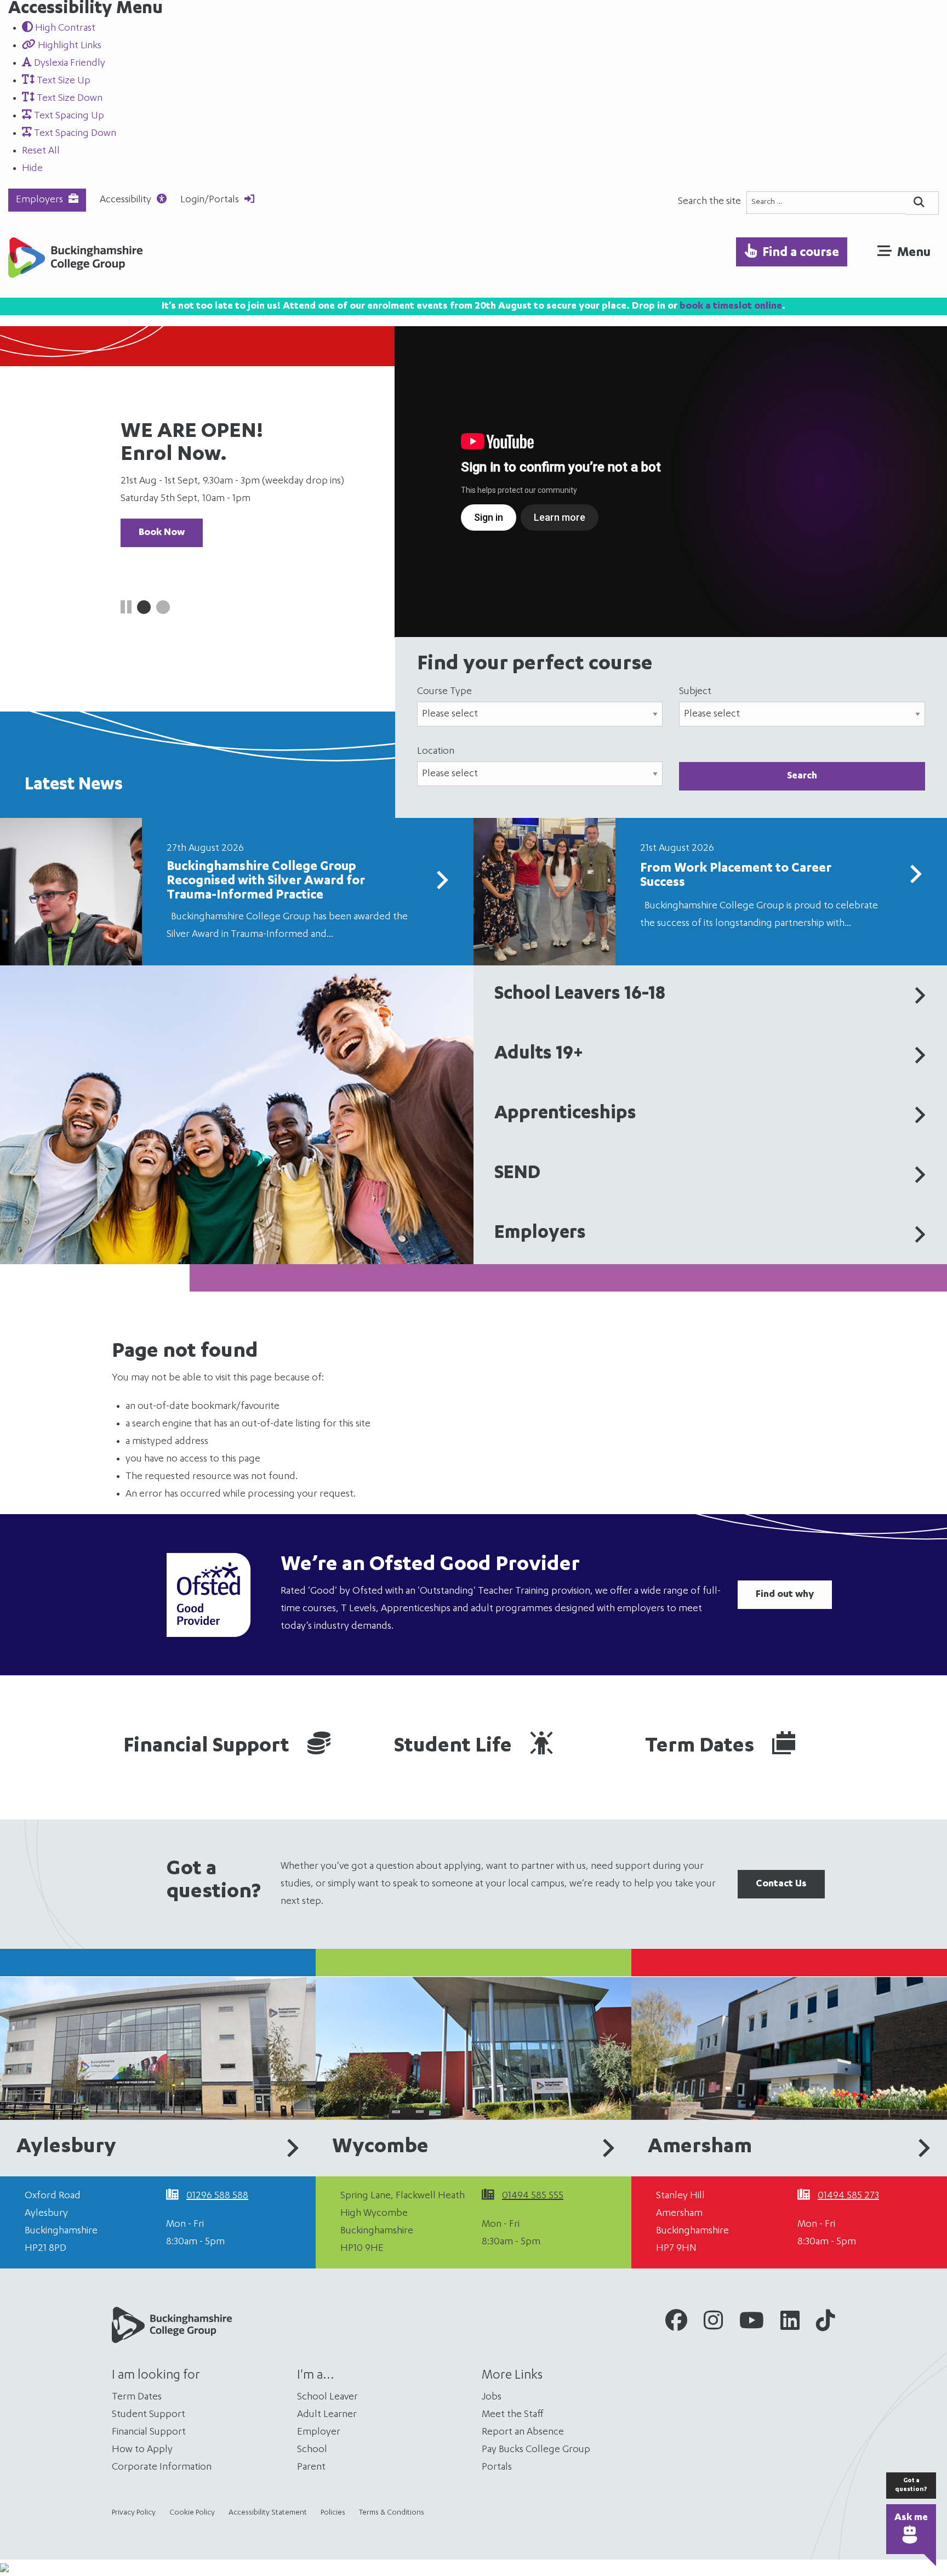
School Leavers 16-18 (580, 995)
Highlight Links (69, 46)
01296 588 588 (217, 2196)
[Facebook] (676, 2324)
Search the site (709, 202)
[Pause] (126, 610)
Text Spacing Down (74, 134)
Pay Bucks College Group (536, 2450)
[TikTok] (826, 2324)
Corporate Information (162, 2467)
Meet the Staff (513, 2415)
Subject (695, 692)
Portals (497, 2467)
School (312, 2450)
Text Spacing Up (68, 116)
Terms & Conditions (392, 2513)
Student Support (149, 2415)
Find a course (801, 253)
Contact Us (781, 1884)
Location (436, 752)
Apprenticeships (565, 1114)
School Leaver (327, 2397)
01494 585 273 (848, 2196)
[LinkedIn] (790, 2324)
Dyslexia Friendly (69, 64)
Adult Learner (327, 2415)
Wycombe (380, 2148)
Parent (311, 2467)
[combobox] (826, 203)
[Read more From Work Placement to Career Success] (915, 878)
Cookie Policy (192, 2513)
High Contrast (64, 29)
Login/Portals (210, 200)
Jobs (492, 2397)
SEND (517, 1174)
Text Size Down (69, 99)
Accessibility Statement (268, 2513)
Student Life (455, 1747)
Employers (39, 200)
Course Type (444, 692)
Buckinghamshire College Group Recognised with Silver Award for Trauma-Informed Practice (266, 882)
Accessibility (125, 200)
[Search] (922, 203)
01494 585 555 (533, 2196)
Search (802, 776)
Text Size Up (62, 81)
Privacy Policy (134, 2513)
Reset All (41, 151)
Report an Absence (523, 2432)
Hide (32, 169)
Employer (319, 2432)
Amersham (700, 2148)
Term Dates (702, 1747)
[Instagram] (713, 2324)
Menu (914, 253)
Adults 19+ (539, 1055)
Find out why (785, 1595)
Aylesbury (66, 2148)
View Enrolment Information (203, 515)
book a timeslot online (731, 306)
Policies (333, 2513)
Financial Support (209, 1747)
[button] (144, 607)
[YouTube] (752, 2324)
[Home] (75, 261)
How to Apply (142, 2450)
